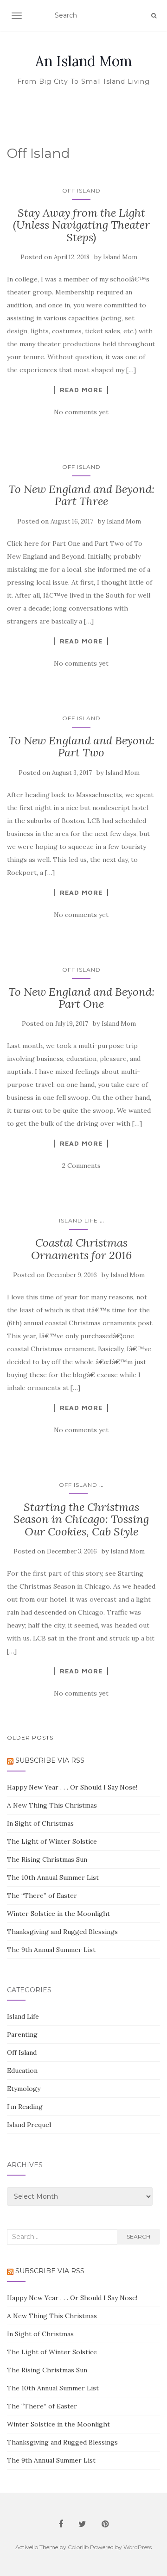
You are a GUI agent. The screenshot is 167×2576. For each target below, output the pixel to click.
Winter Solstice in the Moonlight (58, 1914)
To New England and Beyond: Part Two (81, 746)
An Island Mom (84, 61)
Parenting (22, 2034)
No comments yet (81, 412)
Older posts (30, 1737)
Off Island (81, 190)
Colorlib (78, 2547)
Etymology (24, 2089)
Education (22, 2071)
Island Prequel (29, 2125)
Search (138, 2236)
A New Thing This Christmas (52, 1805)
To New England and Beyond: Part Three (81, 495)
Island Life (78, 1220)
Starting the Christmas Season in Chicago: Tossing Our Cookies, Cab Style (81, 1519)
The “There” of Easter (42, 1896)
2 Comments (81, 1166)
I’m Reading (25, 2107)
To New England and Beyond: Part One (81, 998)
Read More (81, 390)
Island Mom (120, 257)
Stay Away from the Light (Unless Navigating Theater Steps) (81, 225)
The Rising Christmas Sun (47, 1859)
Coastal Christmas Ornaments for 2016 (81, 1249)
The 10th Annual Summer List (53, 1877)
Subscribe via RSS (50, 1760)
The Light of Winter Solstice (52, 1841)
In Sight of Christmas (40, 1823)
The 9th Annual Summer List (51, 1950)
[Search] (154, 16)
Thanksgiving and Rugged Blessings (62, 1932)
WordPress (138, 2547)
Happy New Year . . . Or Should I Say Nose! (72, 1787)
